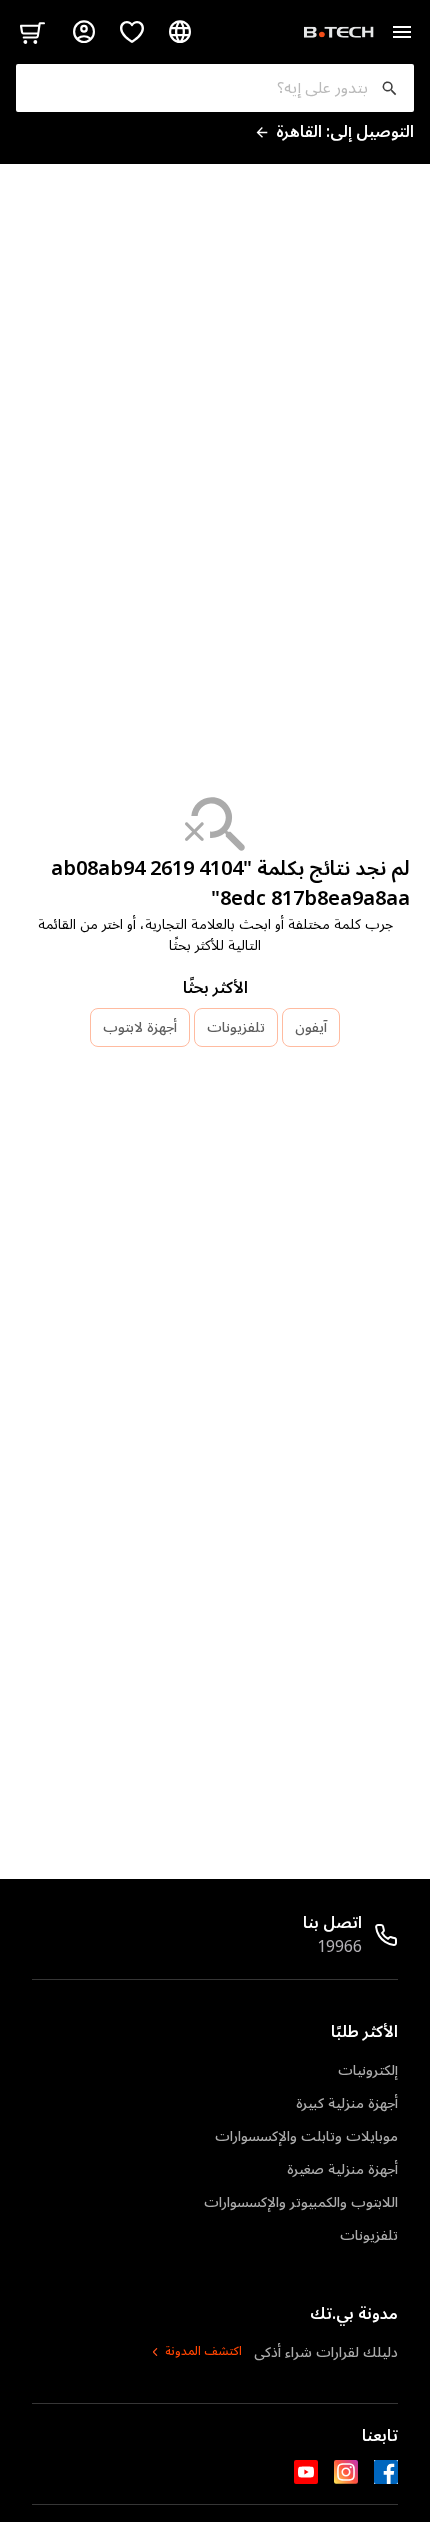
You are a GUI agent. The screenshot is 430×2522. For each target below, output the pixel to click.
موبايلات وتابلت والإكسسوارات (306, 2136)
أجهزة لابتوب (140, 1027)
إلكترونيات (368, 2070)
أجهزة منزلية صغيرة (342, 2169)
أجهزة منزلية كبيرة (347, 2103)
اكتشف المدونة (203, 2352)
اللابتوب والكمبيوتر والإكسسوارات (301, 2202)
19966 (339, 1947)
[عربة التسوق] (32, 32)
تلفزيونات (236, 1027)
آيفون (311, 1027)
